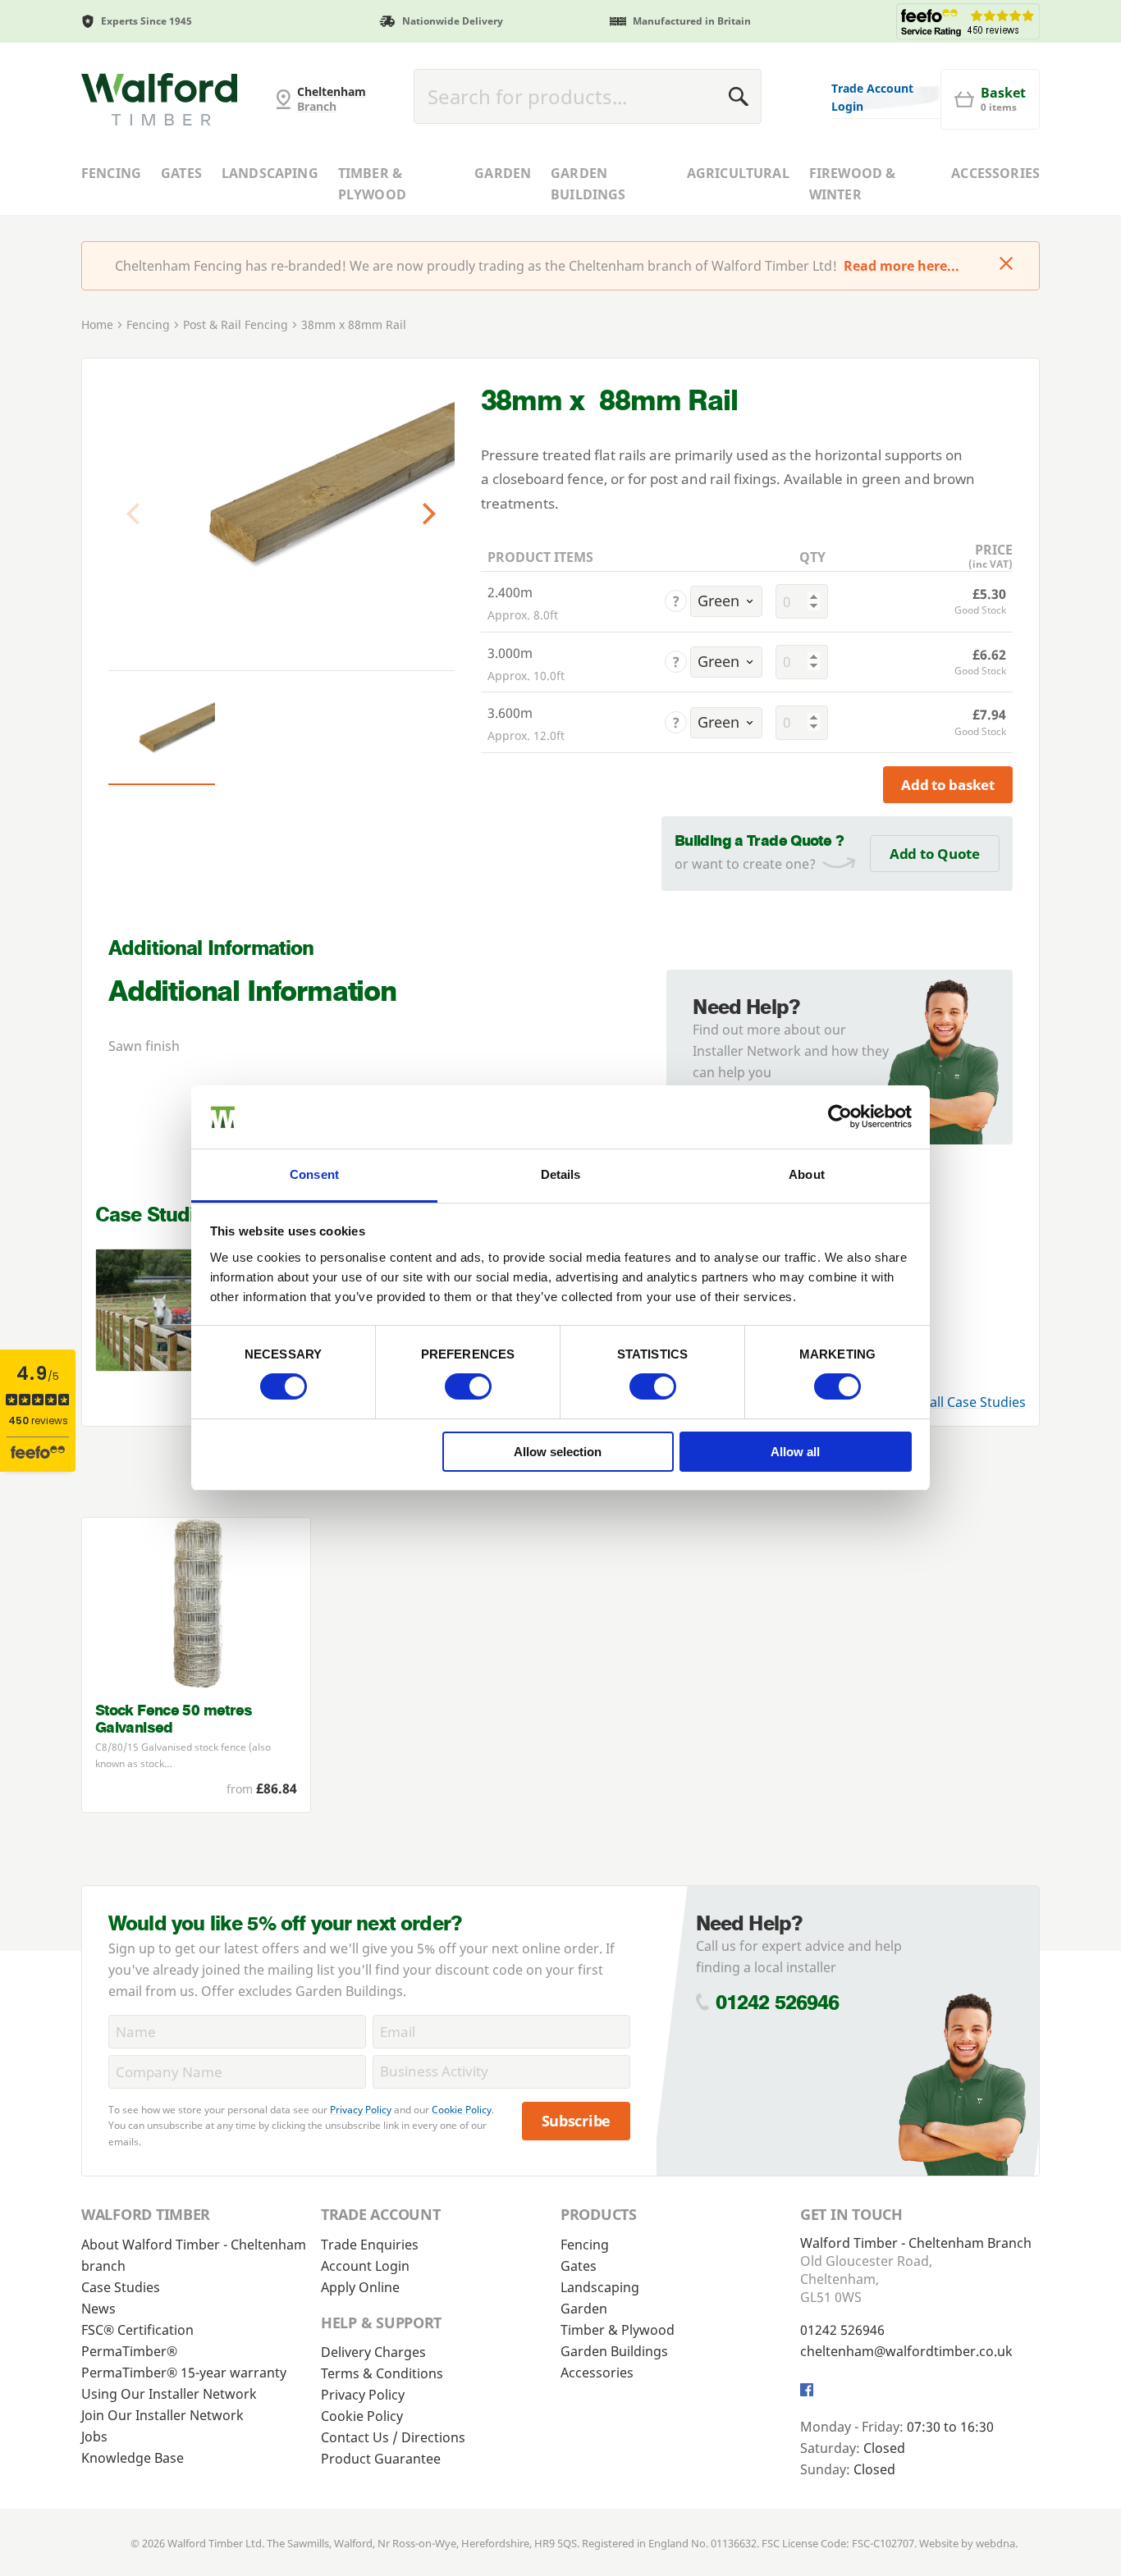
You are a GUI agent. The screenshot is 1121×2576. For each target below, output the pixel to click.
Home (97, 324)
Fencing (111, 173)
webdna (995, 2543)
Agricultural (738, 173)
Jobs (94, 2437)
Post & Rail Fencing (236, 324)
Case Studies (121, 2287)
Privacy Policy (361, 2110)
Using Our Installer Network (169, 2394)
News (98, 2309)
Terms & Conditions (382, 2373)
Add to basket (948, 785)
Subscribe (577, 2121)
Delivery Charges (373, 2352)
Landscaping (270, 173)
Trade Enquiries (370, 2245)
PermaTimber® (129, 2351)
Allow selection (558, 1452)
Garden (503, 173)
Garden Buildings (588, 184)
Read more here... (901, 266)
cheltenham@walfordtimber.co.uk (906, 2351)
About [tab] (807, 1174)
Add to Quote (935, 854)
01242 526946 (778, 2002)
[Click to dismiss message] (1006, 265)
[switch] (468, 1386)
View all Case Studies (961, 1402)
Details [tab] (561, 1174)
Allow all (795, 1452)
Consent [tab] (314, 1174)
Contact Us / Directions (393, 2437)
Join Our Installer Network (162, 2415)
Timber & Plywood (372, 184)
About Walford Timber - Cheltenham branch (194, 2255)
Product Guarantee (381, 2459)
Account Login (365, 2266)
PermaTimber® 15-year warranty (184, 2373)
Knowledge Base (133, 2458)
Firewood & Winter (853, 184)
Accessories (995, 173)
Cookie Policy (462, 2110)
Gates (181, 173)
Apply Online (360, 2287)
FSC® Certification (137, 2330)
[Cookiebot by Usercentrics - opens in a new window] (840, 1117)
